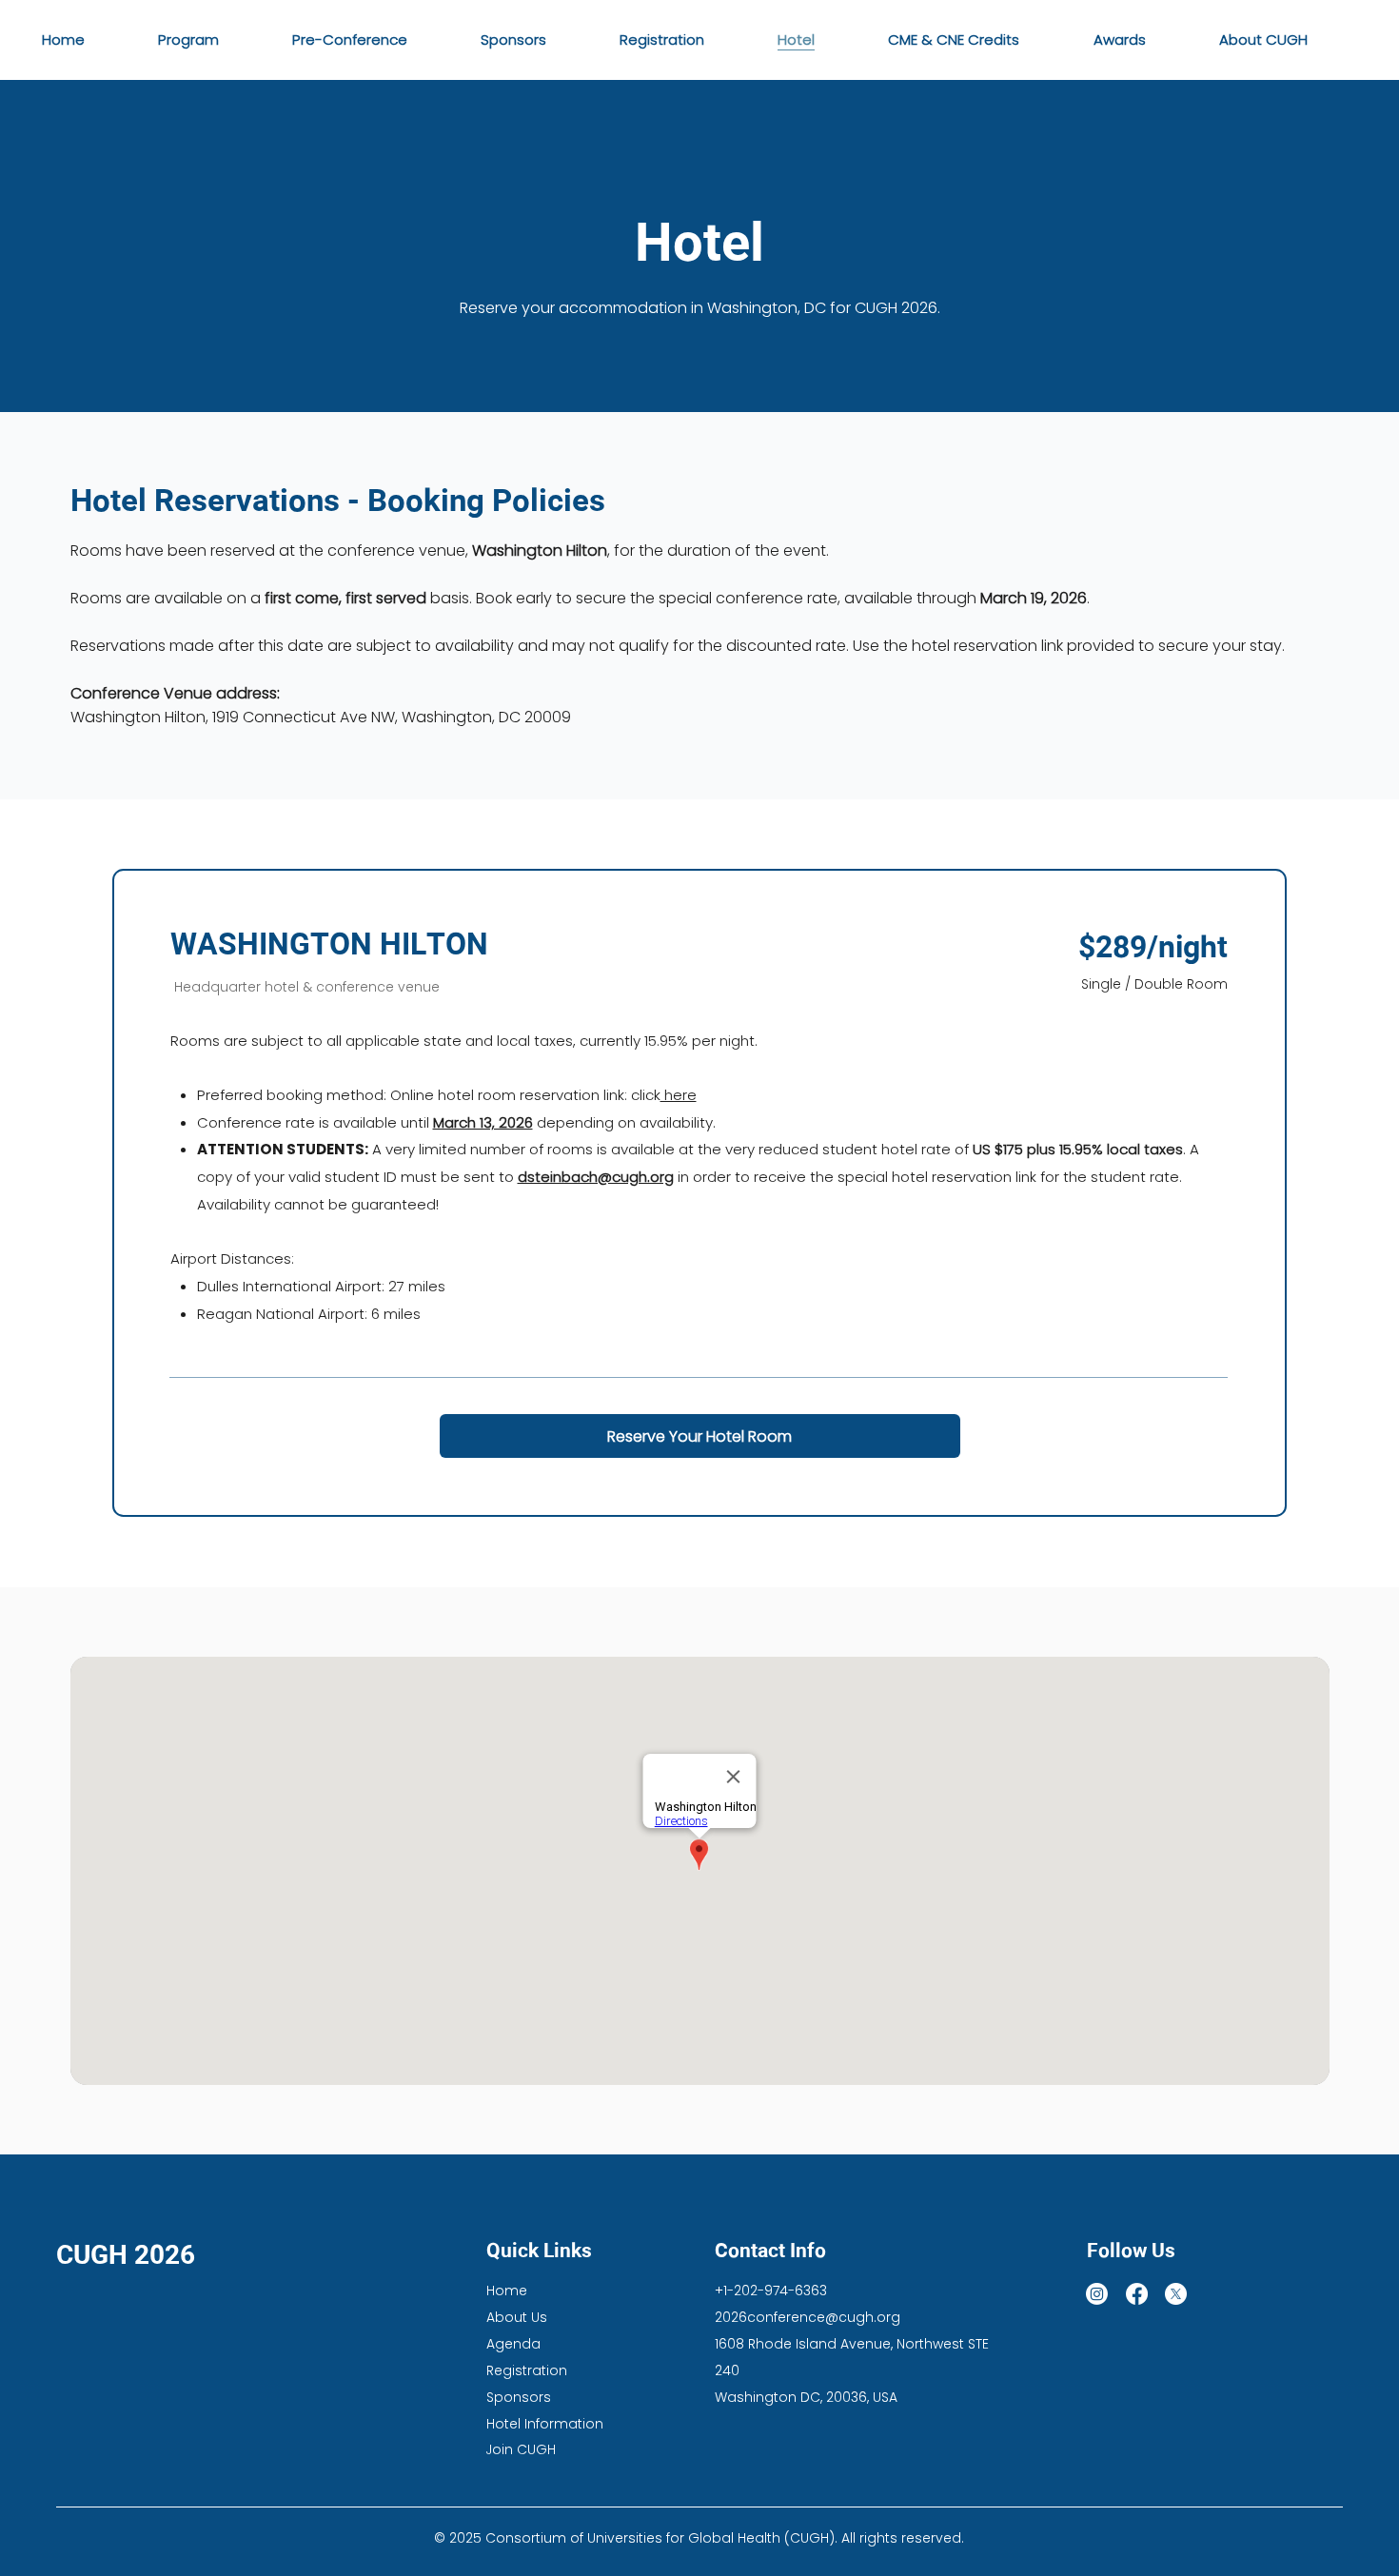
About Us (517, 2317)
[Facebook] (1137, 2294)
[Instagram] (1097, 2294)
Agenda (513, 2344)
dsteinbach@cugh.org (596, 1177)
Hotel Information (545, 2424)
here (679, 1095)
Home (507, 2291)
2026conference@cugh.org (808, 2317)
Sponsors (519, 2397)
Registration (527, 2370)
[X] (1176, 2294)
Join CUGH (521, 2449)
